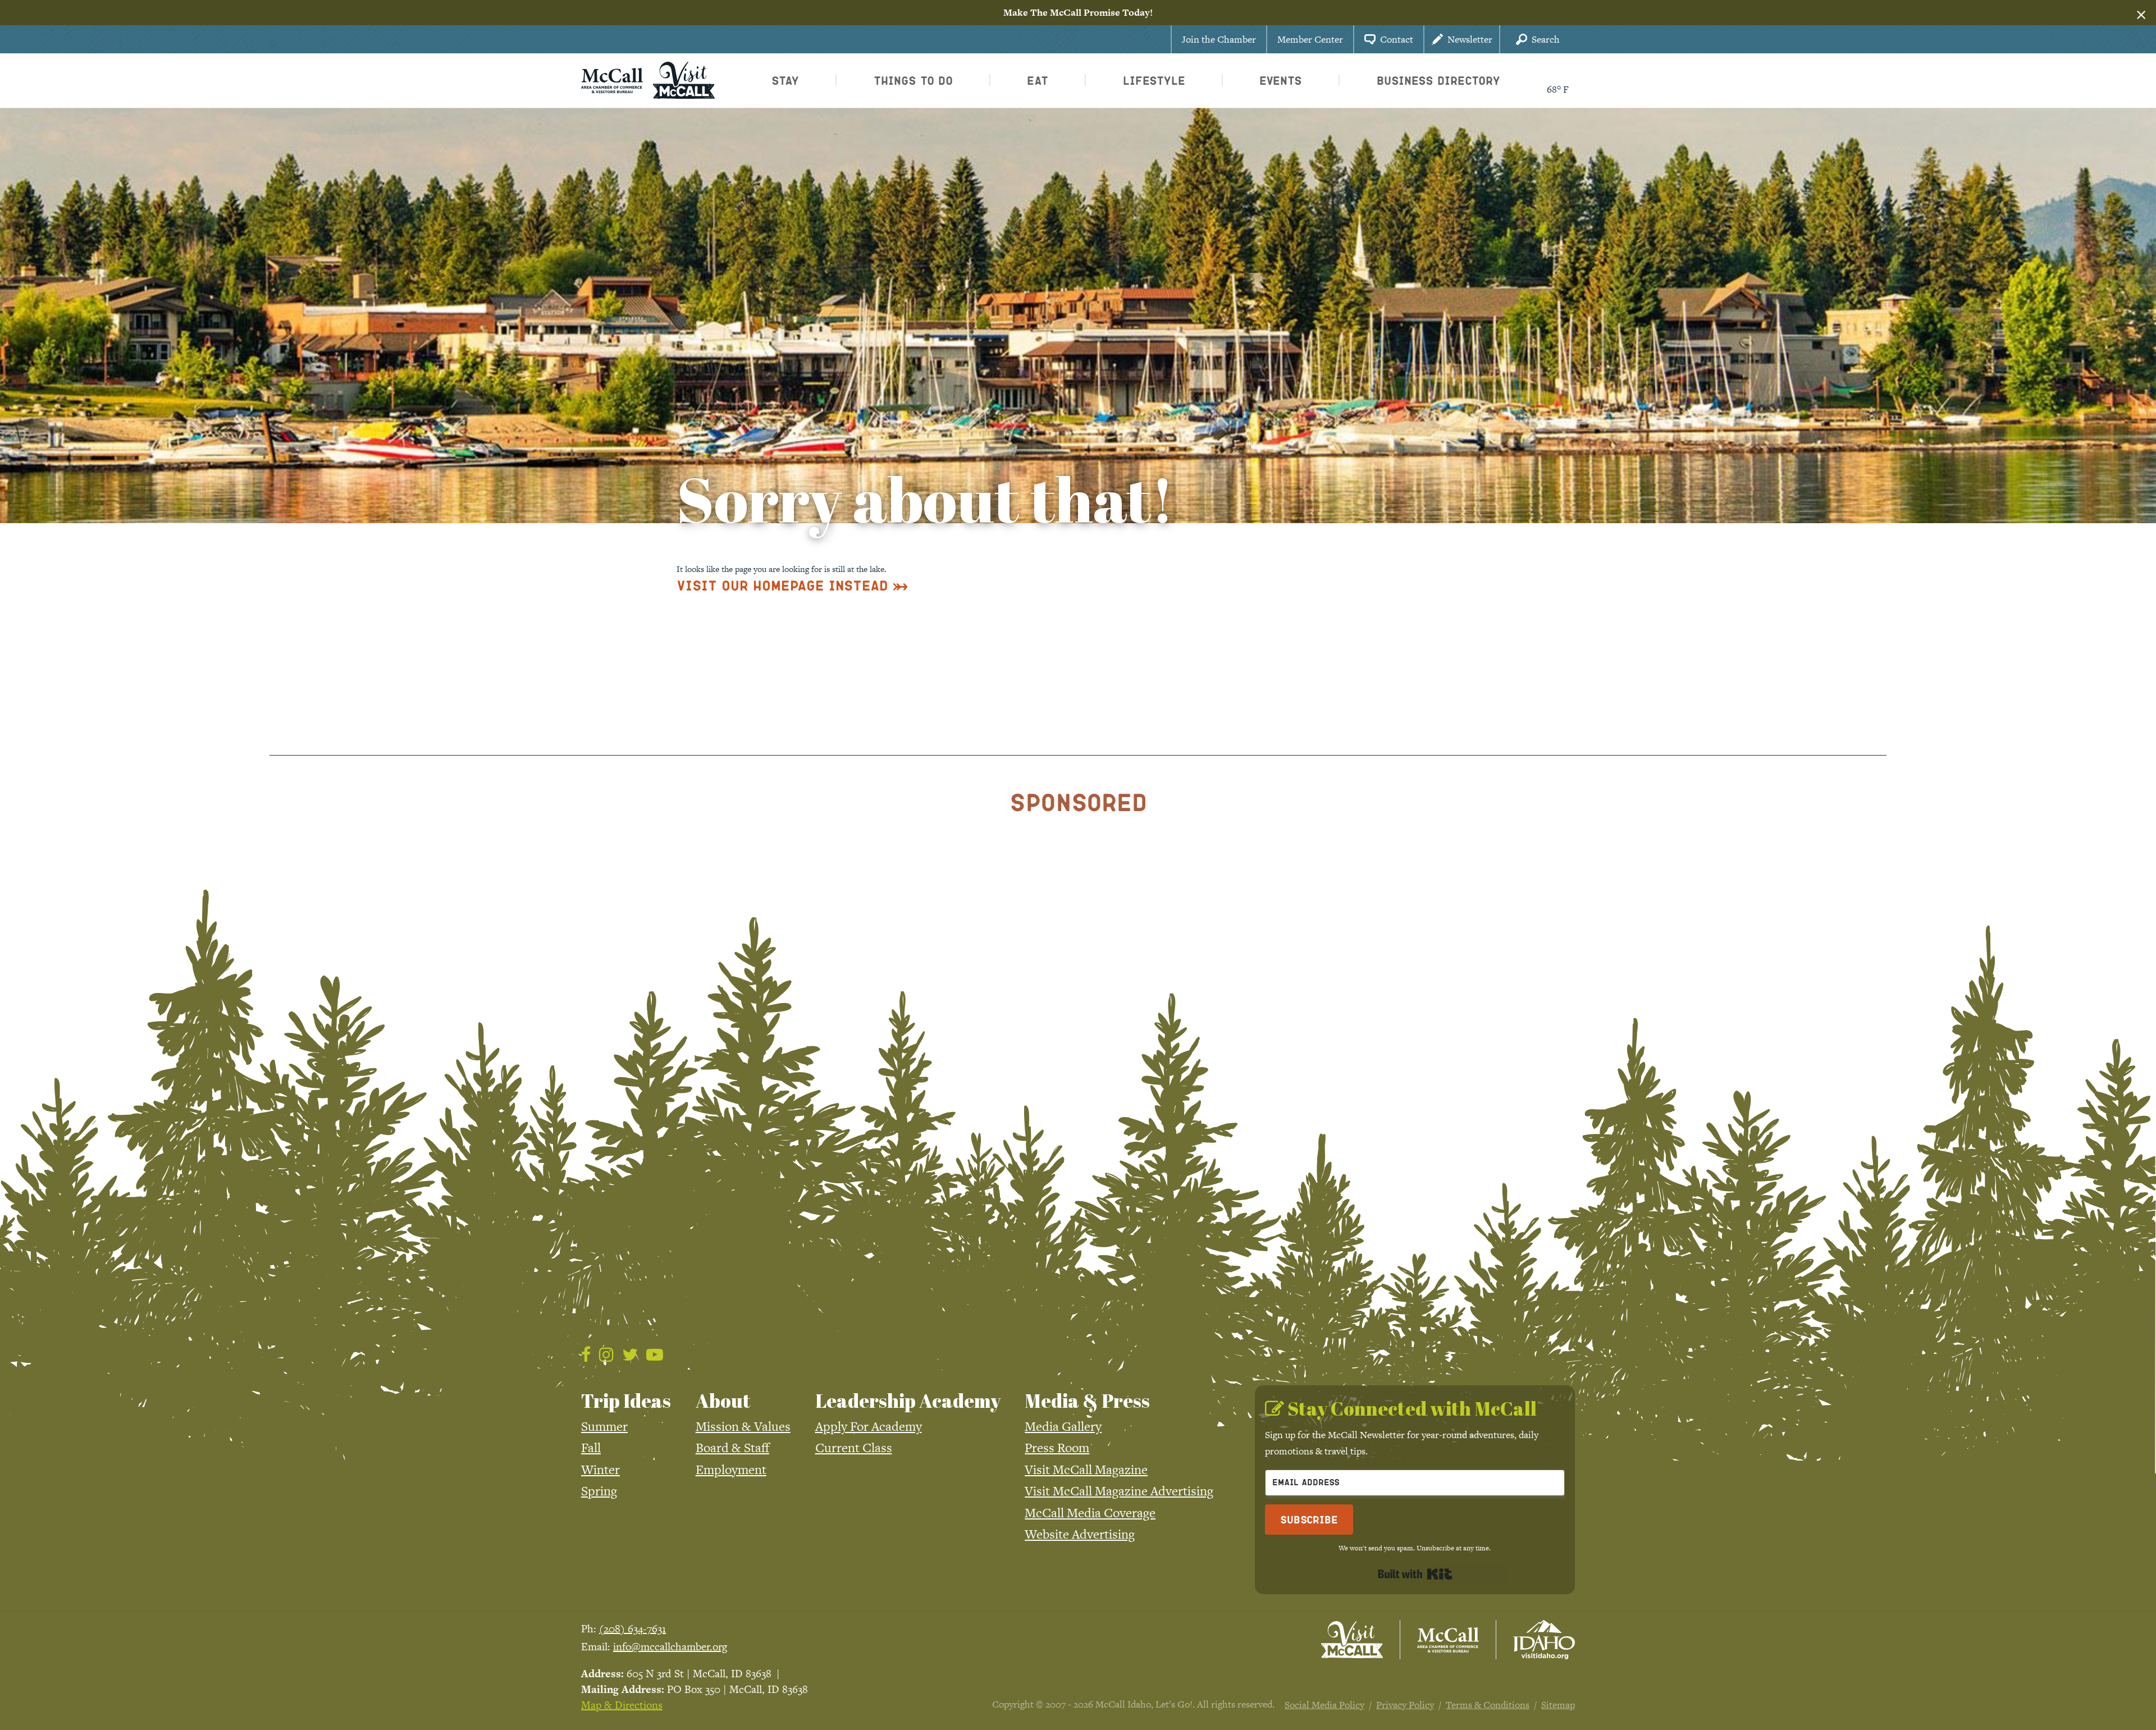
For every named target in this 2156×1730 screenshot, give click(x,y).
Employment (731, 1470)
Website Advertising (1080, 1534)
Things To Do (913, 80)
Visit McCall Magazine (1086, 1470)
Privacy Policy (1405, 1705)
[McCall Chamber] (612, 79)
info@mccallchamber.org (670, 1647)
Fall (591, 1448)
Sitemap (1558, 1705)
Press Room (1057, 1448)
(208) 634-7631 (632, 1629)
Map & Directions (622, 1705)
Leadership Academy (908, 1401)
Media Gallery (1063, 1426)
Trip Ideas (626, 1401)
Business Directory (1438, 80)
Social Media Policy (1324, 1705)
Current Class (854, 1448)
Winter (600, 1470)
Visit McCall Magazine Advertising (1119, 1491)
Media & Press (1087, 1401)
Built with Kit (1415, 1574)
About (723, 1401)
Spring (599, 1491)
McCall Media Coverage (1090, 1513)
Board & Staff (732, 1448)
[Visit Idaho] (1544, 1640)
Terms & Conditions (1488, 1705)
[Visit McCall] (1352, 1640)
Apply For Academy (869, 1426)
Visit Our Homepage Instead (782, 585)
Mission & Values (743, 1426)
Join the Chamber (1219, 39)
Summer (604, 1426)
